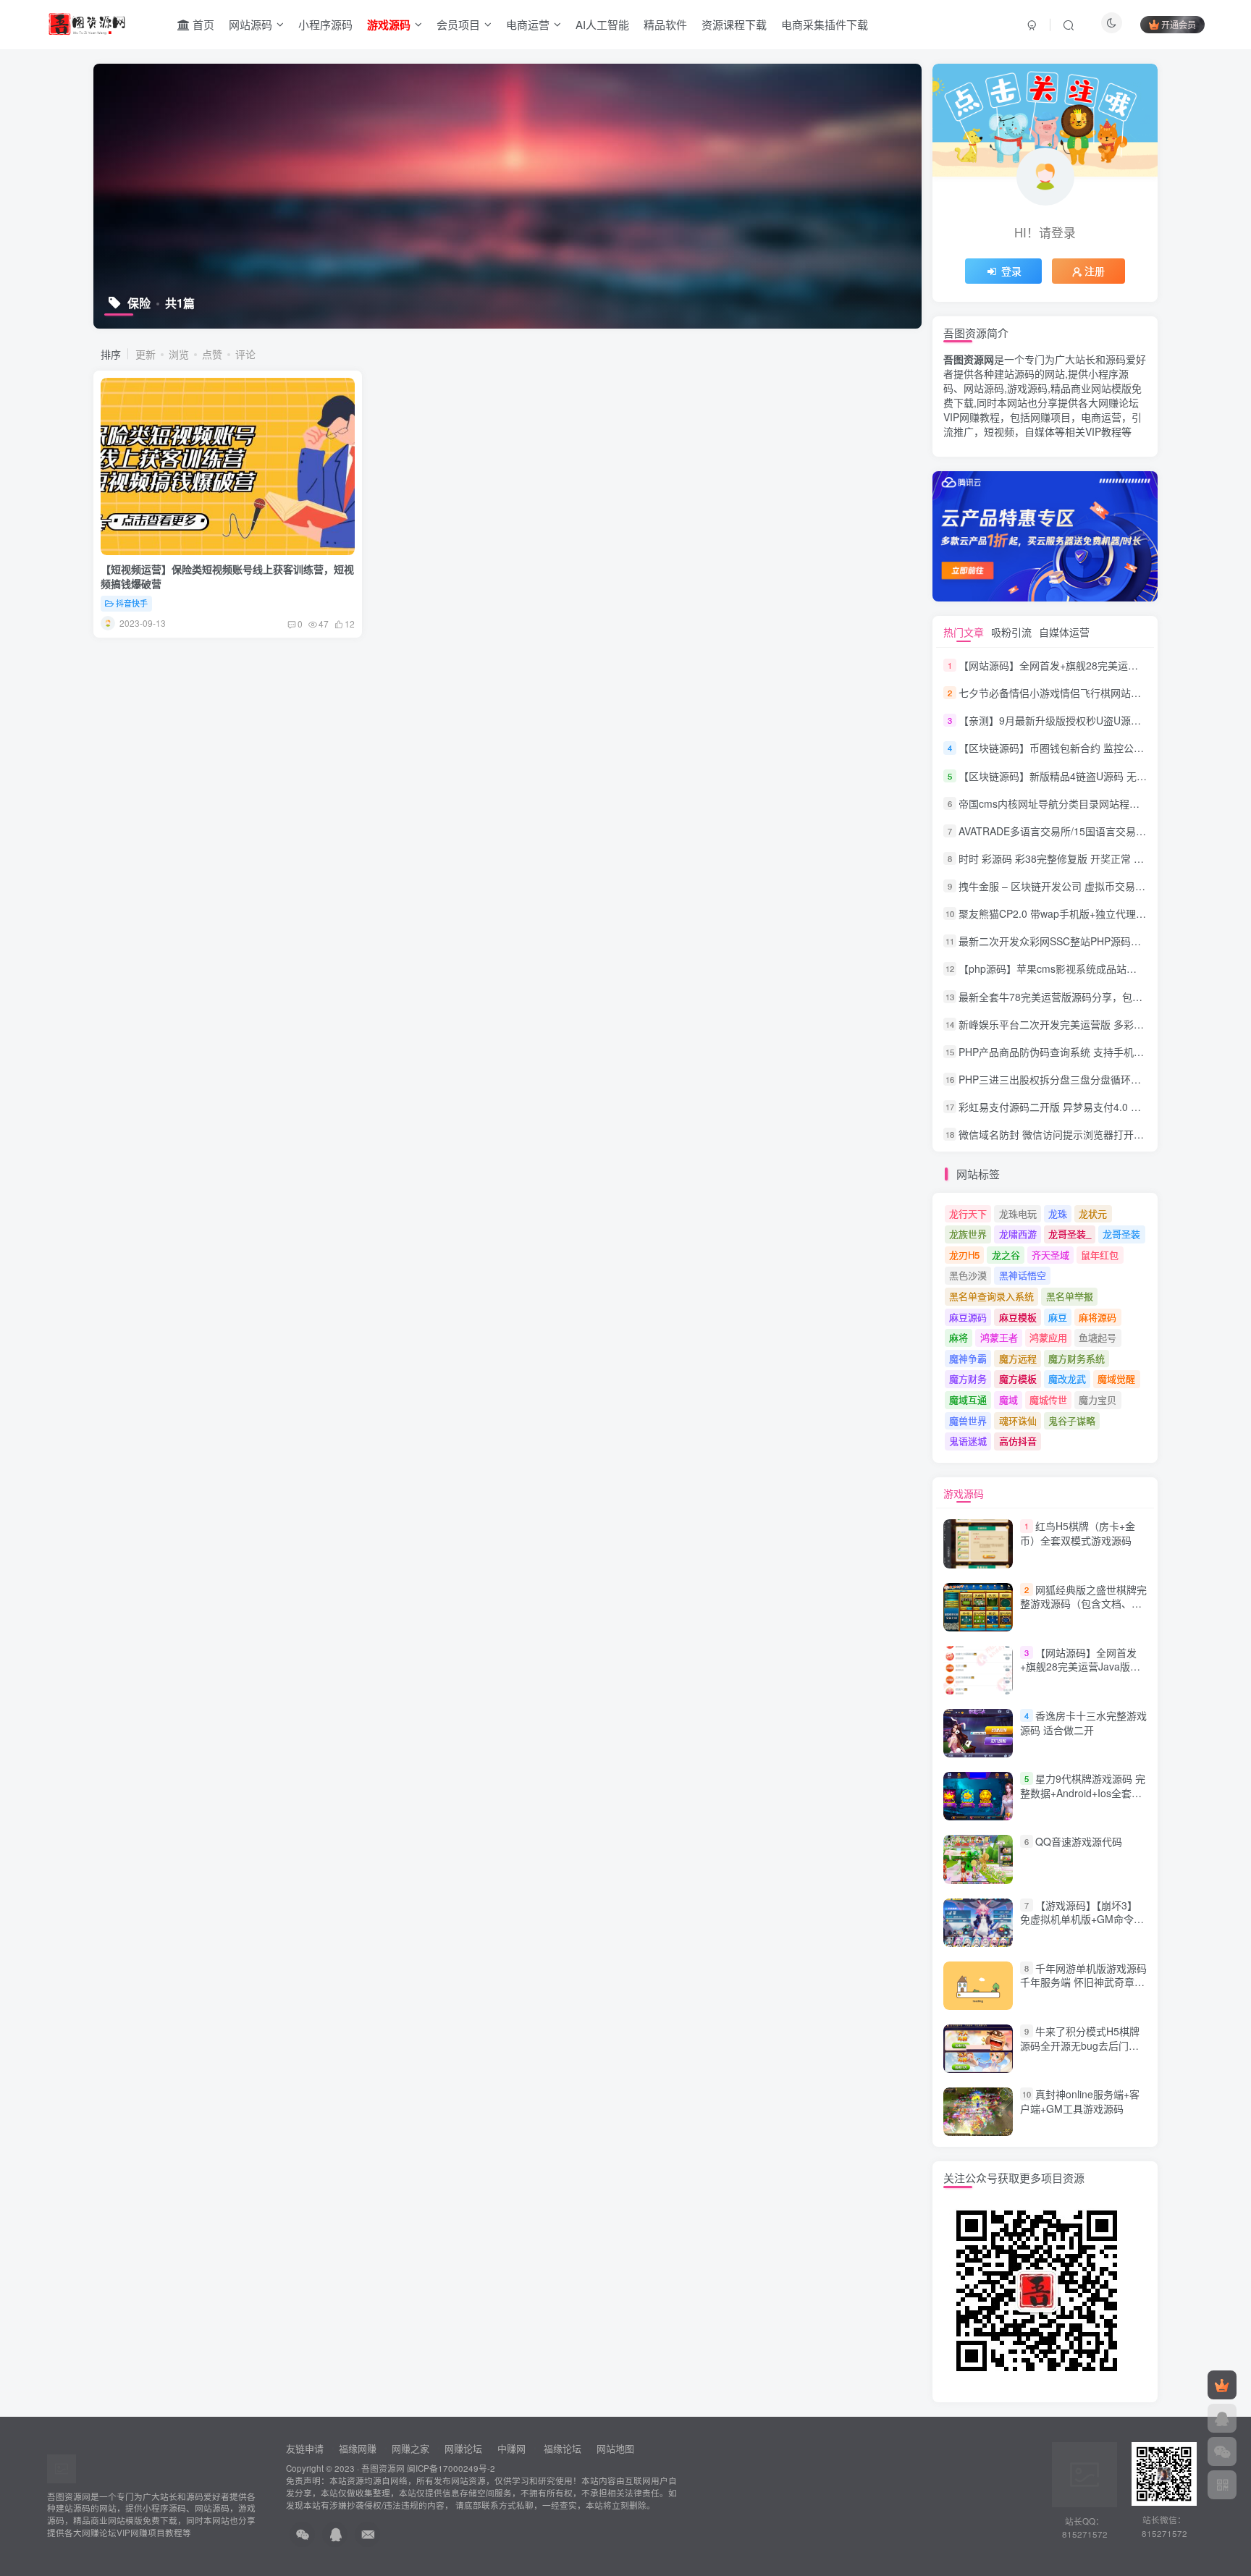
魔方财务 (968, 1378)
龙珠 (1058, 1213)
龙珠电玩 (1018, 1213)
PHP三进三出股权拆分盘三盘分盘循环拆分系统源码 (1075, 1079)
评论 (245, 354)
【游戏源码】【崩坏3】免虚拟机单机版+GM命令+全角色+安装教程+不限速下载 (1079, 1926)
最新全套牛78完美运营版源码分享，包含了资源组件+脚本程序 (1099, 997)
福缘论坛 (561, 2448)
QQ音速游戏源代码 (1079, 1841)
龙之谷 (1006, 1255)
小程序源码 (325, 24)
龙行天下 (968, 1213)
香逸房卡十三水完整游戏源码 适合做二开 (1083, 1723)
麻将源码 (1098, 1317)
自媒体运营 (1064, 632)
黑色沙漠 (968, 1275)
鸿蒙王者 (999, 1337)
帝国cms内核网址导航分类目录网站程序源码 (1059, 803)
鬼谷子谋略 (1072, 1420)
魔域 (1008, 1399)
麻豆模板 (1018, 1317)
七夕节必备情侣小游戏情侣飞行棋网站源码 (1055, 693)
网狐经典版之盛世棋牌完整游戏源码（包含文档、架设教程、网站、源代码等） (1083, 1604)
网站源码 (250, 24)
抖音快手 (132, 603)
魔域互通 (968, 1399)
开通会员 (1179, 24)
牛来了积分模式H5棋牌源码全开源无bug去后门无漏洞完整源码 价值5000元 (1080, 2045)
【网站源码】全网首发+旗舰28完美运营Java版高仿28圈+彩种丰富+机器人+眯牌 (1080, 1674)
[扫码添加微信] (1222, 2452)
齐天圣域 (1050, 1255)
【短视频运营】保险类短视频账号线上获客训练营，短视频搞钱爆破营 (227, 576)
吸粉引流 (1011, 632)
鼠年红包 (1100, 1255)
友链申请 (305, 2448)
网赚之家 (410, 2448)
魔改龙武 (1067, 1378)
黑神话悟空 (1023, 1275)
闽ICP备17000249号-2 (451, 2468)
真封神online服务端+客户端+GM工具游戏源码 (1080, 2101)
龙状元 (1093, 1213)
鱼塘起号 (1098, 1337)
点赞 (212, 354)
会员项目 (458, 24)
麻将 (959, 1337)
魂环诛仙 (1018, 1420)
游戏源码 (964, 1493)
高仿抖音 (1018, 1441)
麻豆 (1058, 1317)
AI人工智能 (602, 24)
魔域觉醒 (1116, 1378)
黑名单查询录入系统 (991, 1296)
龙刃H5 (964, 1255)
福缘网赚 (359, 2448)
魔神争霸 (968, 1358)
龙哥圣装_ (1070, 1234)
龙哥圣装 (1121, 1234)
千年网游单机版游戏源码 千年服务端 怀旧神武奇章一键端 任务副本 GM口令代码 (1083, 1982)
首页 (202, 24)
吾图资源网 (383, 2468)
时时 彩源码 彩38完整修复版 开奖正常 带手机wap (1071, 858)
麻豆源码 (968, 1317)
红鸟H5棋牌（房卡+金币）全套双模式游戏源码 (1078, 1534)
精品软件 (665, 24)
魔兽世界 (968, 1420)
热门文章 (964, 632)
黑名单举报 (1070, 1296)
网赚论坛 (463, 2448)
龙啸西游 (1018, 1234)
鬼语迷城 (968, 1441)
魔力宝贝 (1098, 1399)
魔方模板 (1018, 1378)
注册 (1095, 271)
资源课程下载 (734, 24)
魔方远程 (1018, 1358)
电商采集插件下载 (825, 24)
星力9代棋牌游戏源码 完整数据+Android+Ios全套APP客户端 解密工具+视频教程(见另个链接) (1083, 1800)
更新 (146, 354)
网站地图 (615, 2448)
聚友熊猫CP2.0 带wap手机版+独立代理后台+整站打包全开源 (1096, 913)
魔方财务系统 (1077, 1358)
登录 (1011, 271)
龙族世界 (968, 1234)
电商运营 (528, 24)
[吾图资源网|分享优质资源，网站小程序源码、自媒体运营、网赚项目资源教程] (87, 22)
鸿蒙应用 (1048, 1337)
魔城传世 (1048, 1399)
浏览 (179, 354)
